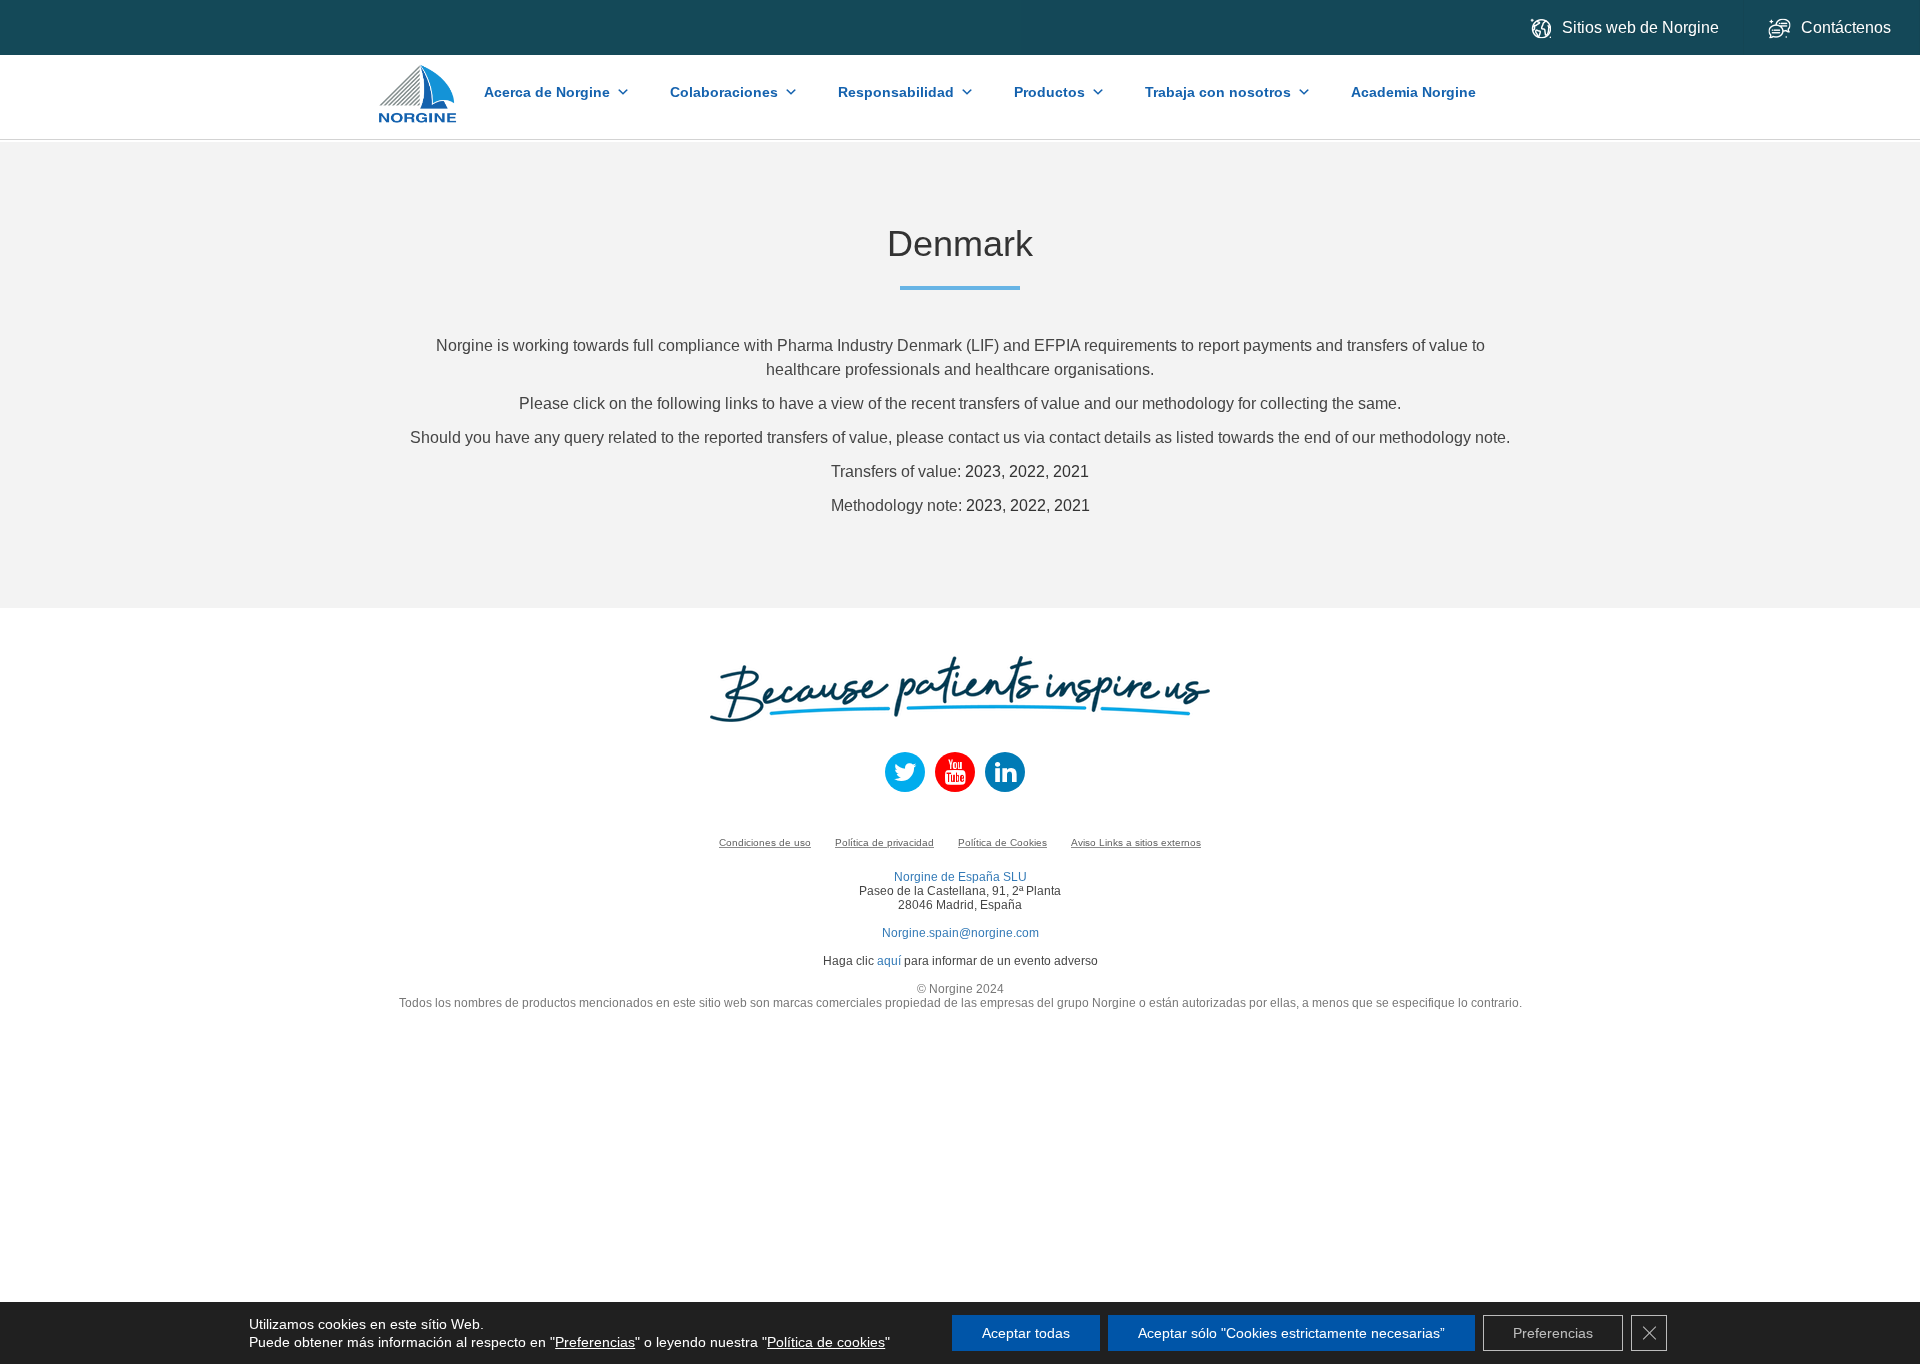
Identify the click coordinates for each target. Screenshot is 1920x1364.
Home (419, 84)
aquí (889, 961)
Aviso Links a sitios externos (1136, 842)
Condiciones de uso (765, 842)
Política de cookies (826, 1342)
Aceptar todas (1026, 1333)
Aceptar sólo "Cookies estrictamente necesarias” (1291, 1333)
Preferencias (595, 1342)
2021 (1071, 471)
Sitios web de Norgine (1640, 27)
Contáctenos (1848, 27)
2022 (1027, 471)
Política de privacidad (884, 842)
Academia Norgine (1413, 92)
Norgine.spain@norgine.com (960, 933)
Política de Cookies (1002, 842)
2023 (983, 471)
